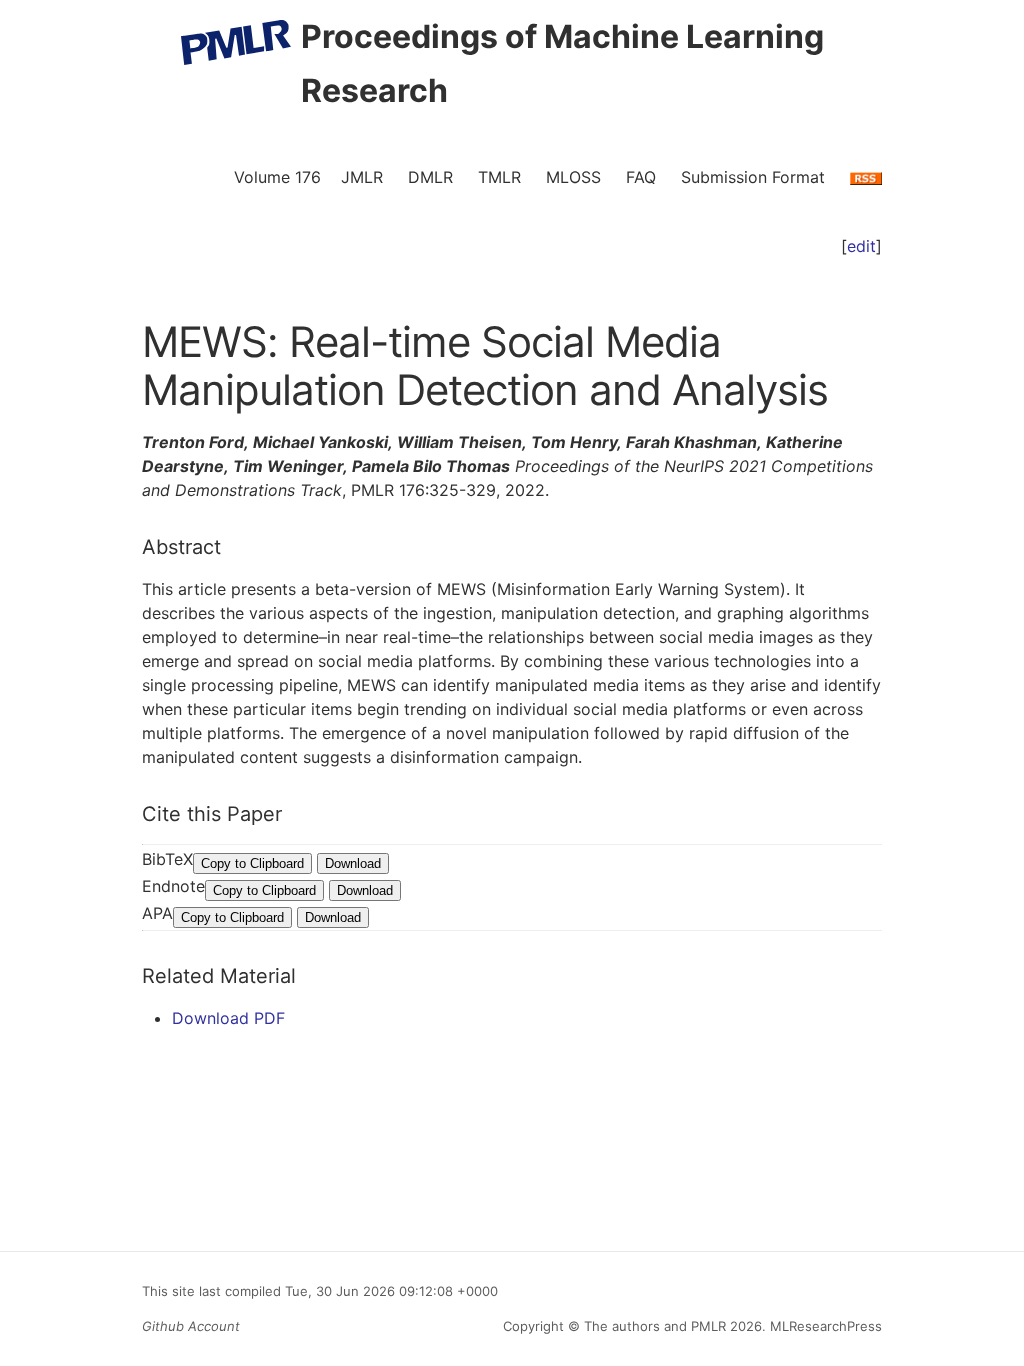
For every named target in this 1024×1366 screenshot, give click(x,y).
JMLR (362, 177)
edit (861, 246)
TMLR (499, 177)
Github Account (191, 1326)
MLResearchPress (824, 1326)
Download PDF (228, 1018)
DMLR (430, 177)
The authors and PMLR (655, 1326)
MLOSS (573, 177)
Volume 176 (277, 177)
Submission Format (753, 177)
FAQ (641, 177)
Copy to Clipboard (252, 863)
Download (353, 863)
